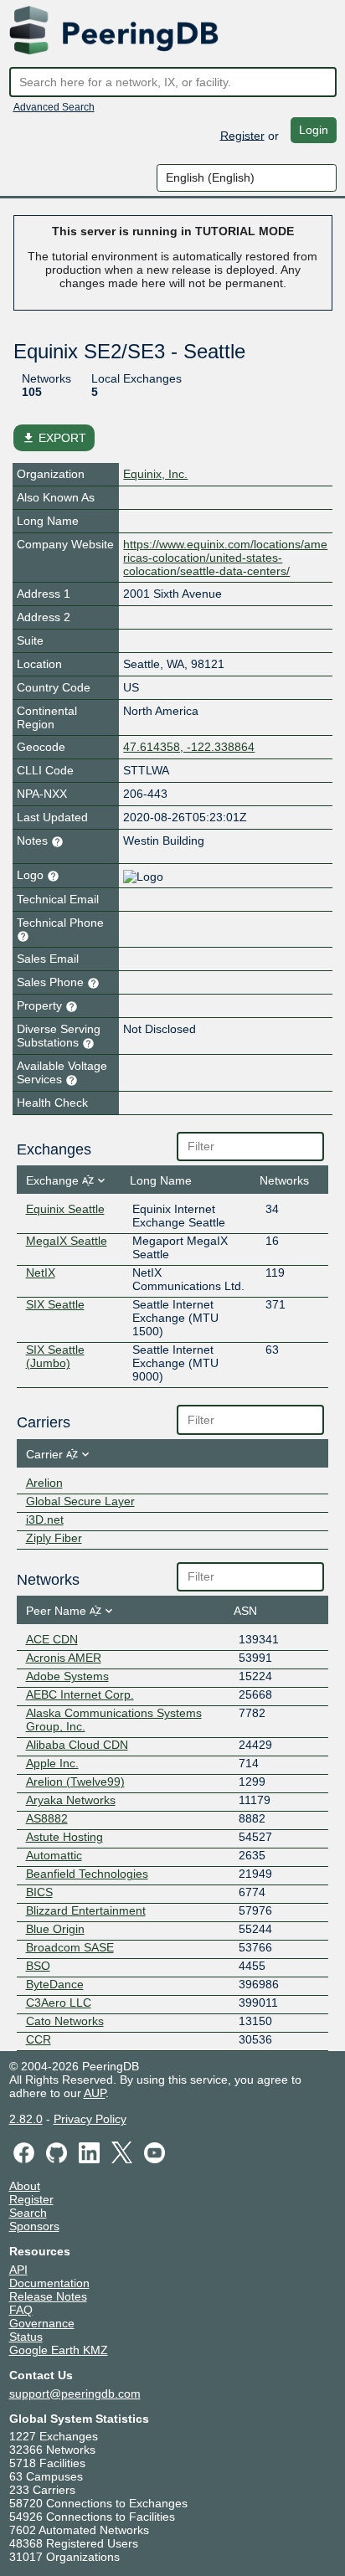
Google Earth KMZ (59, 2350)
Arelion (44, 1483)
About (25, 2186)
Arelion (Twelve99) (75, 1782)
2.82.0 (26, 2119)
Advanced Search (54, 107)
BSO (38, 1966)
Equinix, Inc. (155, 474)
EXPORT (54, 438)
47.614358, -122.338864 (189, 747)
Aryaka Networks (71, 1800)
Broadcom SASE (70, 1947)
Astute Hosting (64, 1837)
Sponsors (34, 2226)
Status (26, 2337)
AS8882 (47, 1818)
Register (242, 135)
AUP (95, 2093)
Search (28, 2213)
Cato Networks (65, 2021)
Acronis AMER (64, 1658)
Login (314, 130)
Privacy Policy (90, 2119)
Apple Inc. (52, 1763)
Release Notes (48, 2296)
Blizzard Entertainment (86, 1910)
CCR (39, 2039)
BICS (39, 1892)
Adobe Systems (67, 1676)
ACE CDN (52, 1639)
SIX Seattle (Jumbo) (55, 1356)
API (18, 2270)
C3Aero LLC (59, 2003)
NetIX (41, 1273)
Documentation (49, 2283)
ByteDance (55, 1984)
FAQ (21, 2310)
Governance (42, 2323)
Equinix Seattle (65, 1209)
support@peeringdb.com (75, 2393)
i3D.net (45, 1519)
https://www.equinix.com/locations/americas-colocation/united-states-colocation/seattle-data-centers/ (225, 558)
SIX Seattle (55, 1304)
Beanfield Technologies (87, 1874)
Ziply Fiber (54, 1538)
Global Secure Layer (80, 1501)
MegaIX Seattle (67, 1241)
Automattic (54, 1855)
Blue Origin (55, 1929)
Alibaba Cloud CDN (77, 1745)
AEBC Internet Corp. (80, 1694)
